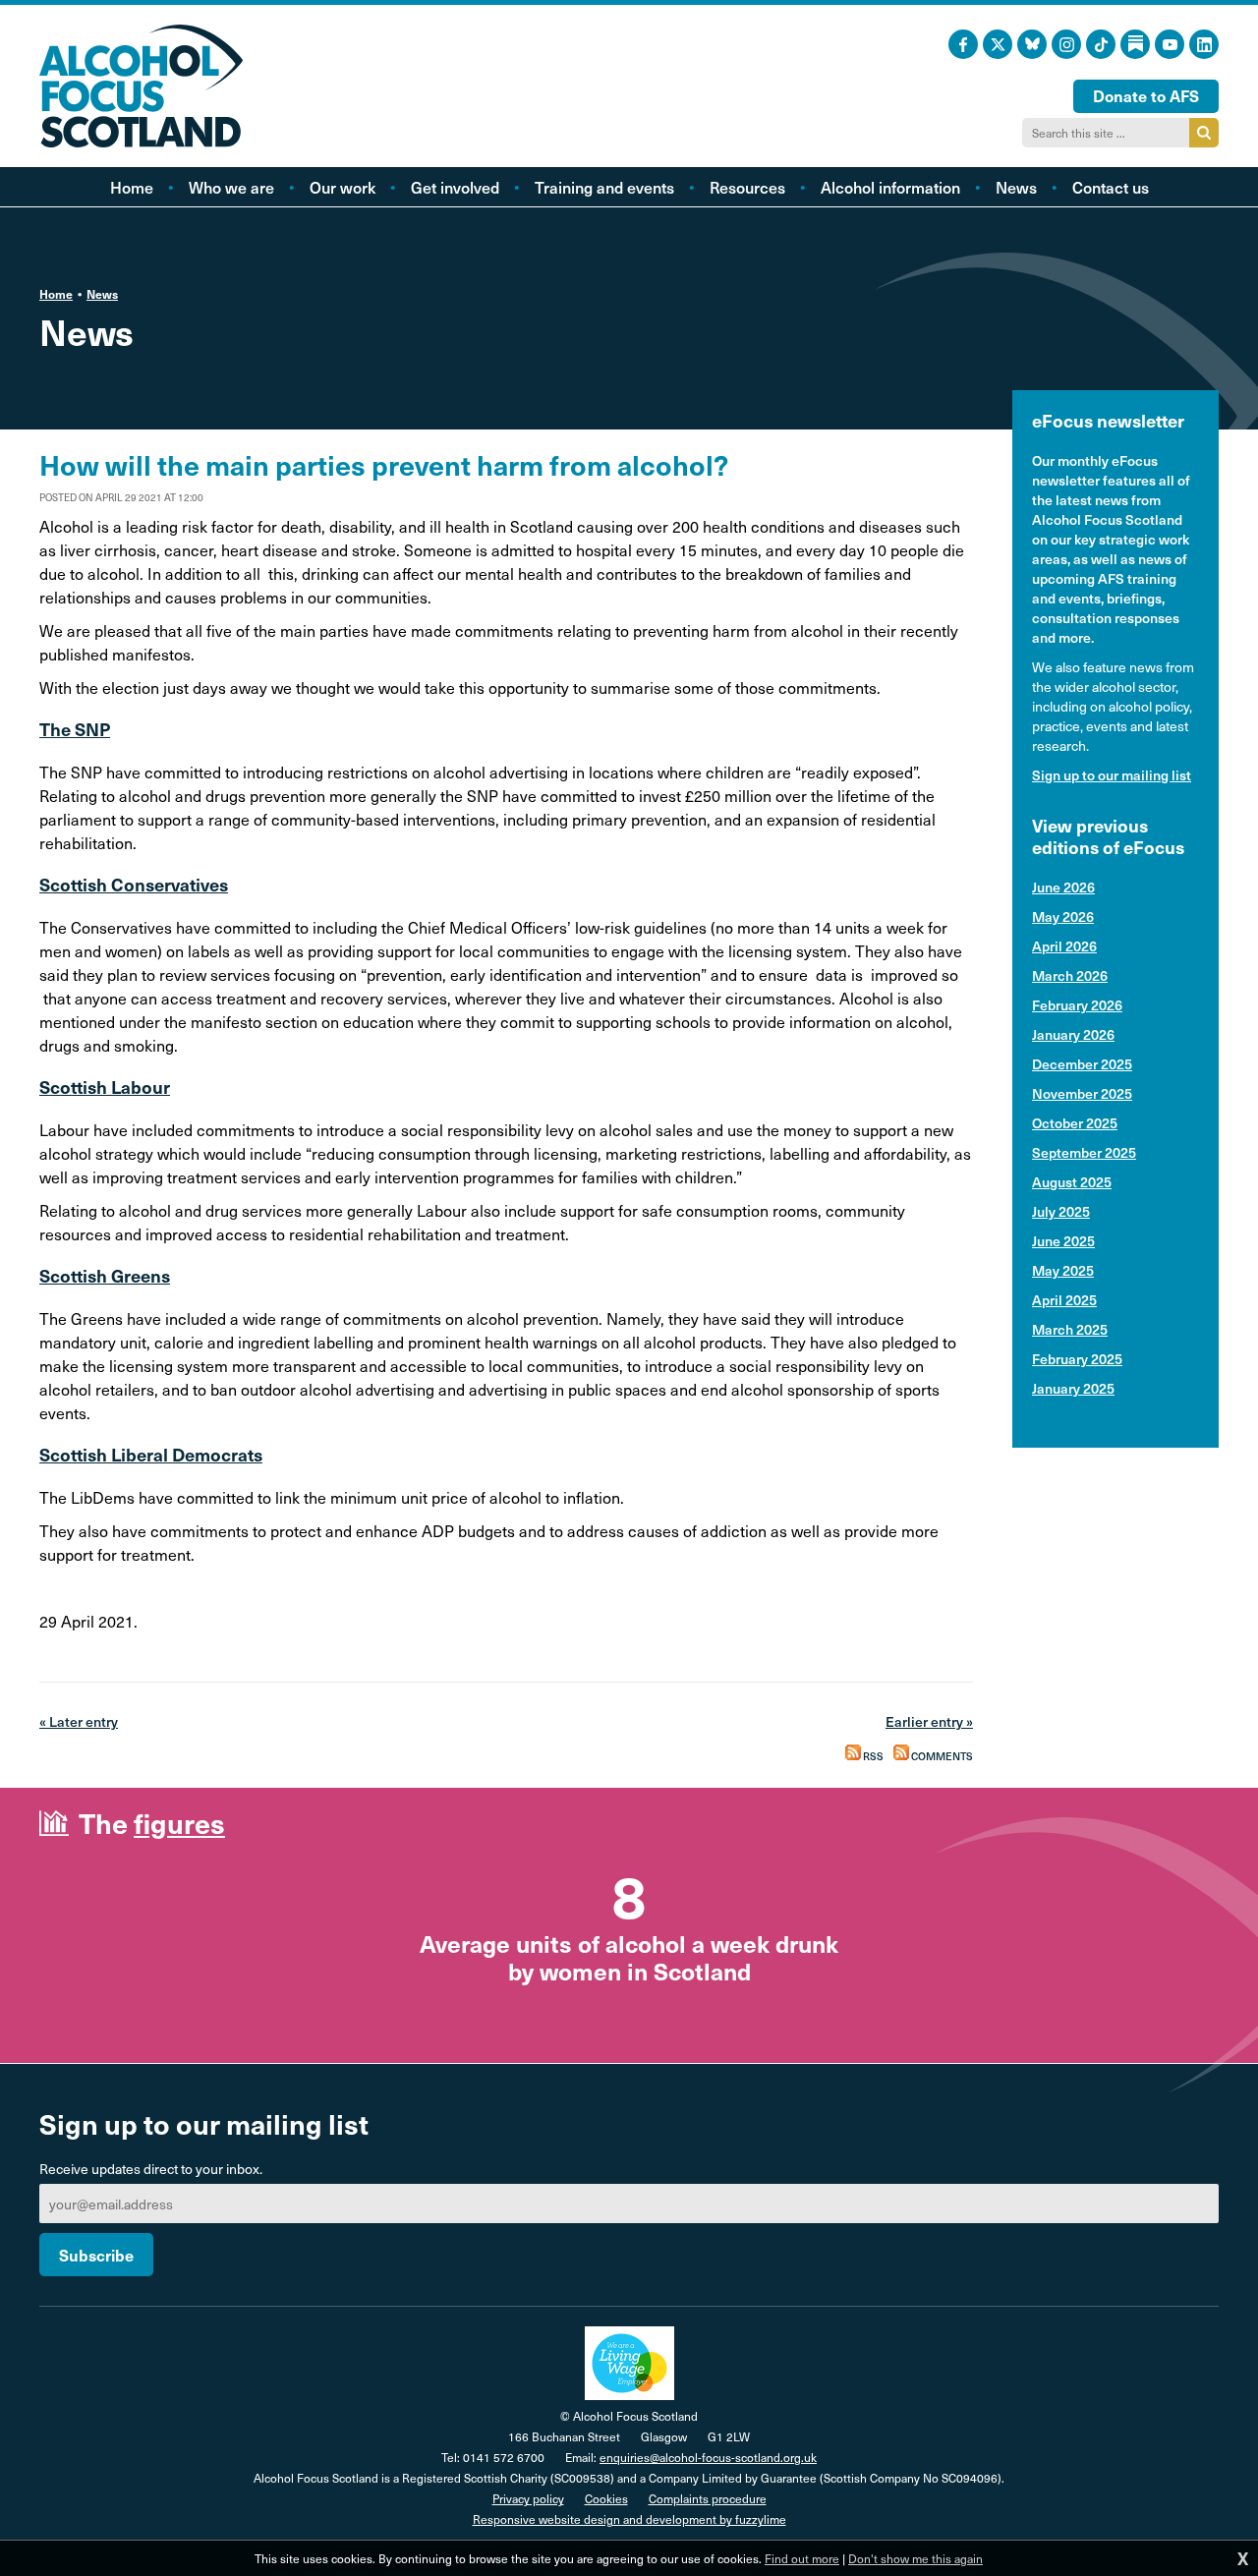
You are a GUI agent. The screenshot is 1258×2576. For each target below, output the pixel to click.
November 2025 (1082, 1093)
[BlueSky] (1032, 44)
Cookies (606, 2498)
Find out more (802, 2558)
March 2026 (1070, 975)
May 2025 (1063, 1270)
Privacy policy (528, 2498)
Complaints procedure (708, 2498)
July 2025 (1061, 1211)
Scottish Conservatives (134, 884)
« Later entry (79, 1721)
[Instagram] (1066, 44)
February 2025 (1077, 1359)
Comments (941, 1756)
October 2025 (1075, 1123)
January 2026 (1073, 1034)
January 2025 (1073, 1388)
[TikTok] (1101, 44)
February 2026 (1077, 1005)
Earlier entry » (929, 1722)
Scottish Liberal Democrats (151, 1454)
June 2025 (1063, 1241)
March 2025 (1070, 1329)
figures (179, 1823)
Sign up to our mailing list (1112, 775)
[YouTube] (1170, 44)
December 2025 (1082, 1064)
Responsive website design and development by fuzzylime (629, 2519)
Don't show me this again (915, 2558)
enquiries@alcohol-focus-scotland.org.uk (708, 2457)
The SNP (75, 729)
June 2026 (1063, 887)
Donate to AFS (1146, 95)
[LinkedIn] (1204, 44)
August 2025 (1072, 1182)
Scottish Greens (105, 1275)
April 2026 (1064, 946)
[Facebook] (963, 44)
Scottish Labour (105, 1087)
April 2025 (1064, 1300)
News (102, 294)
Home (56, 294)
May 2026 (1063, 916)
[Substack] (1135, 44)
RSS (872, 1756)
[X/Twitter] (998, 44)
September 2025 (1084, 1152)
